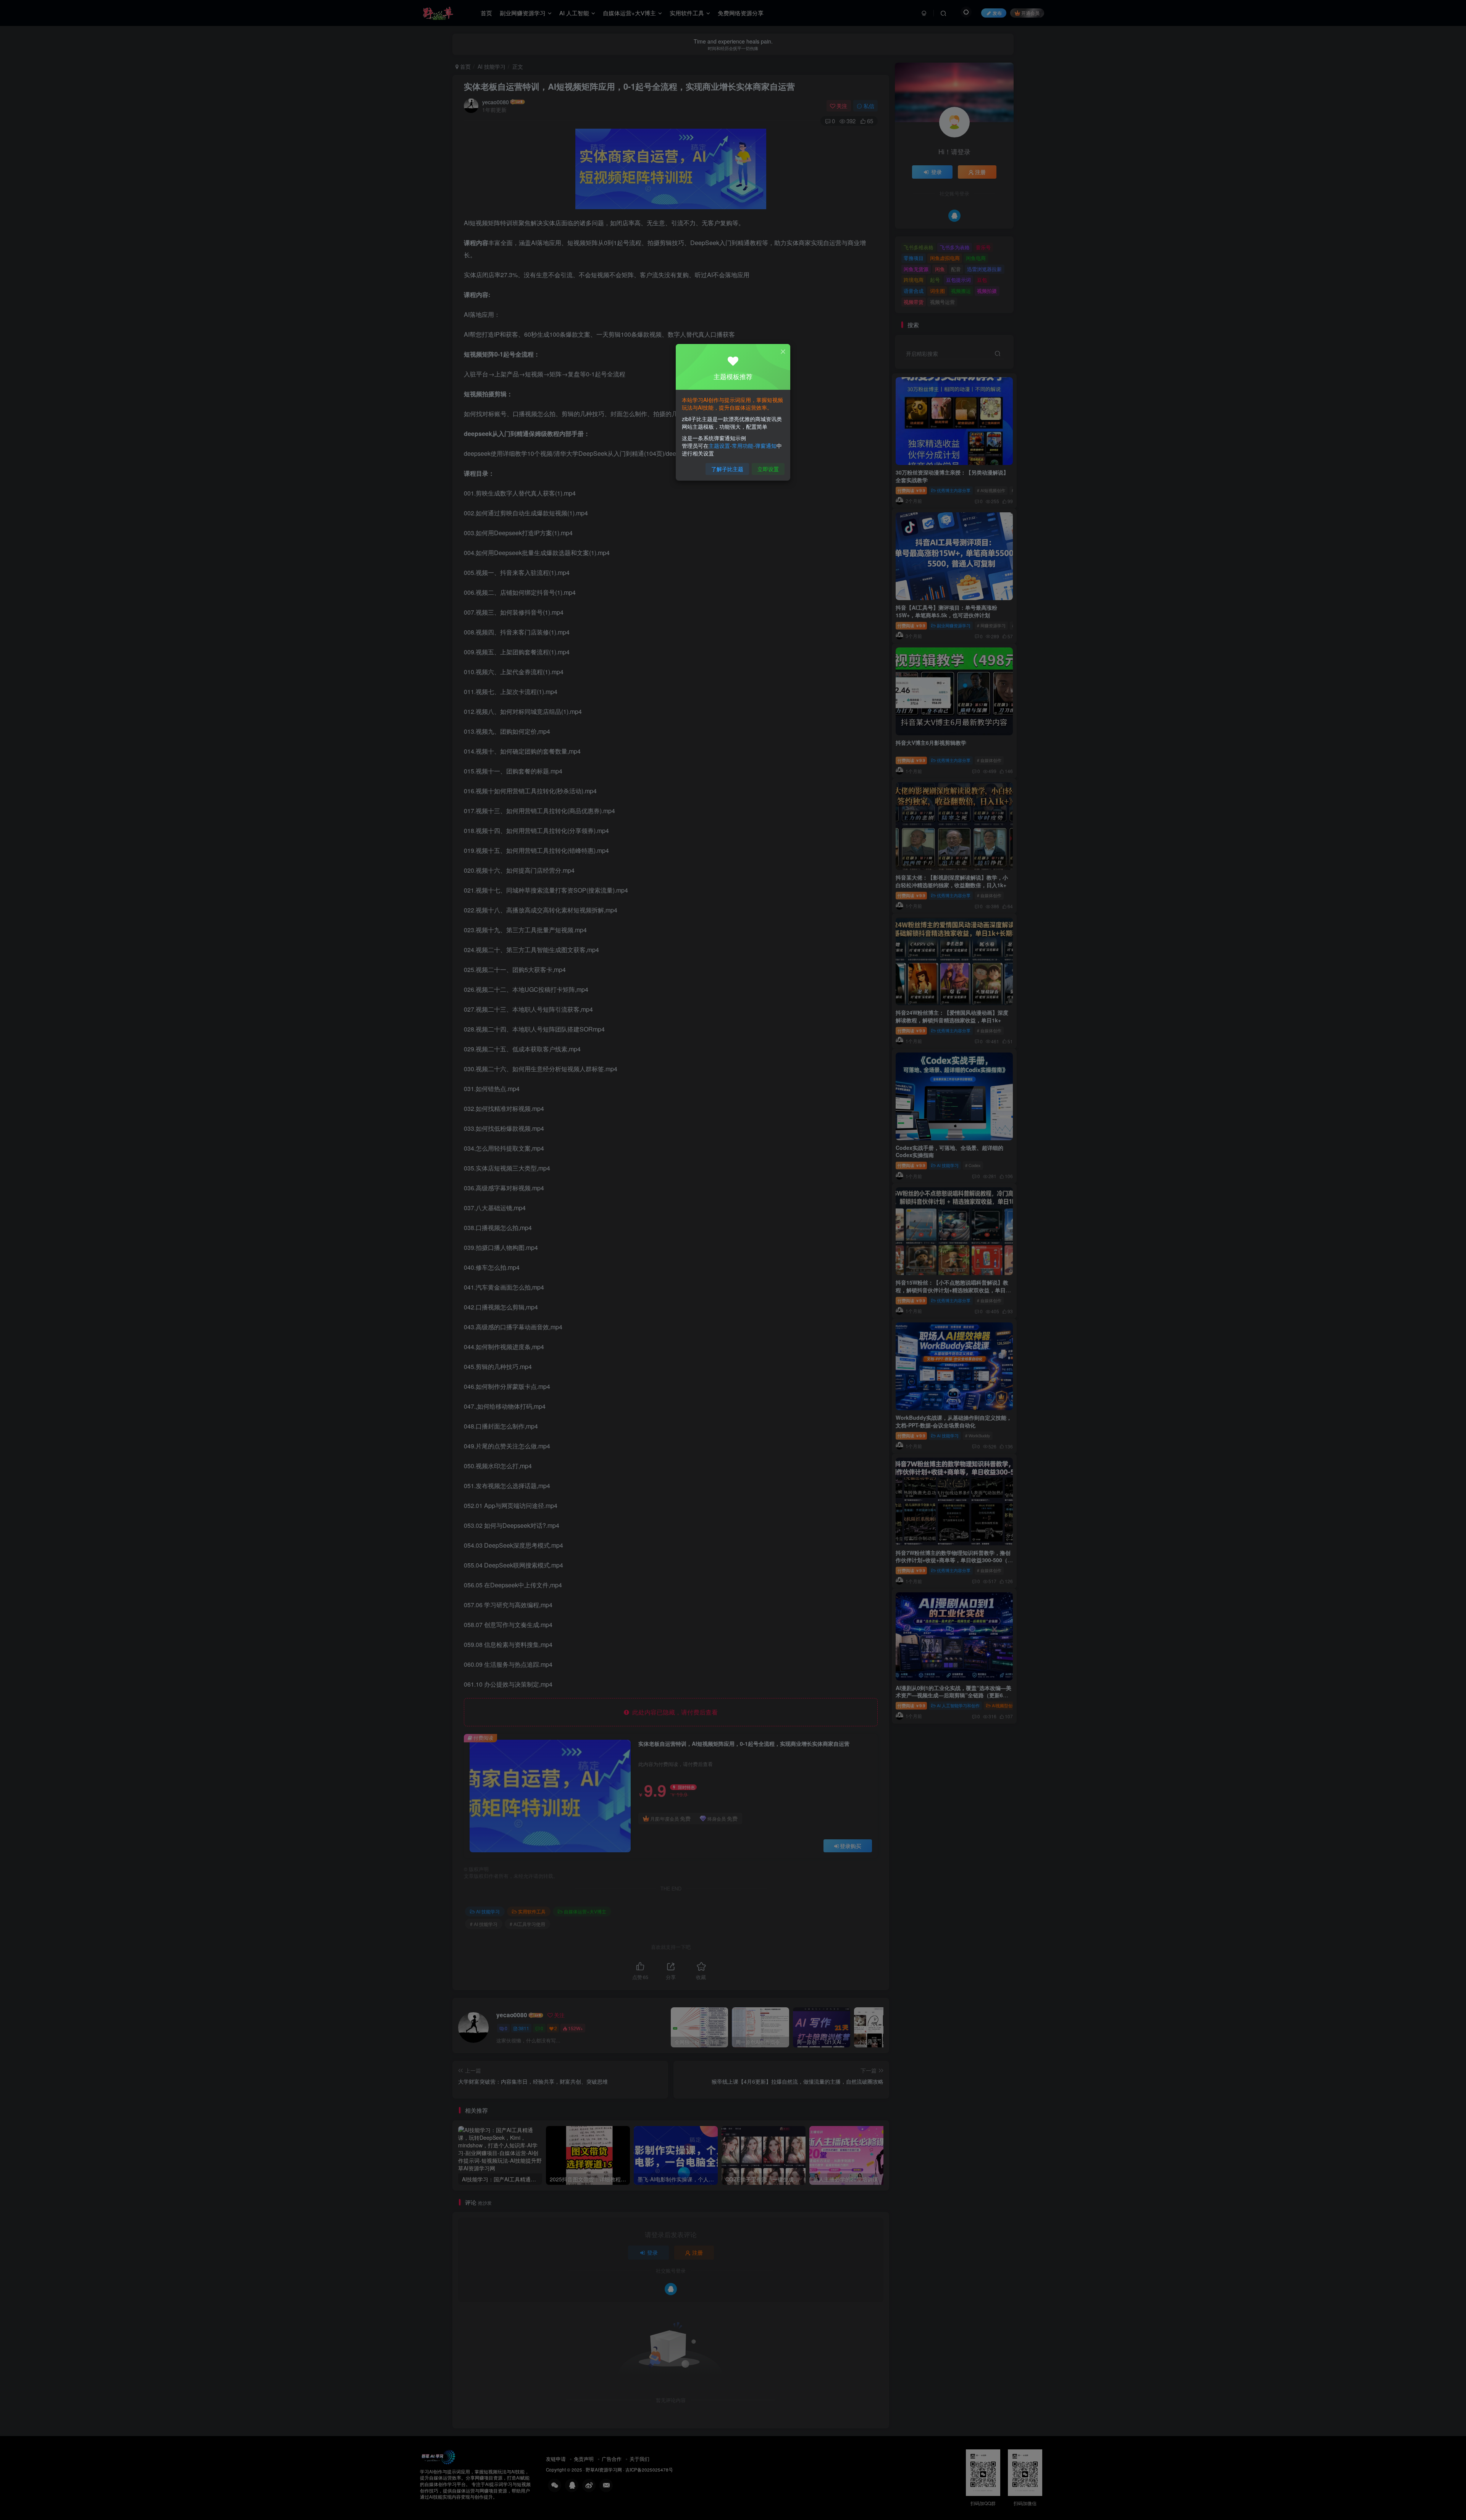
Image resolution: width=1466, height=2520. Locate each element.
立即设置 (768, 469)
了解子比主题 (727, 469)
